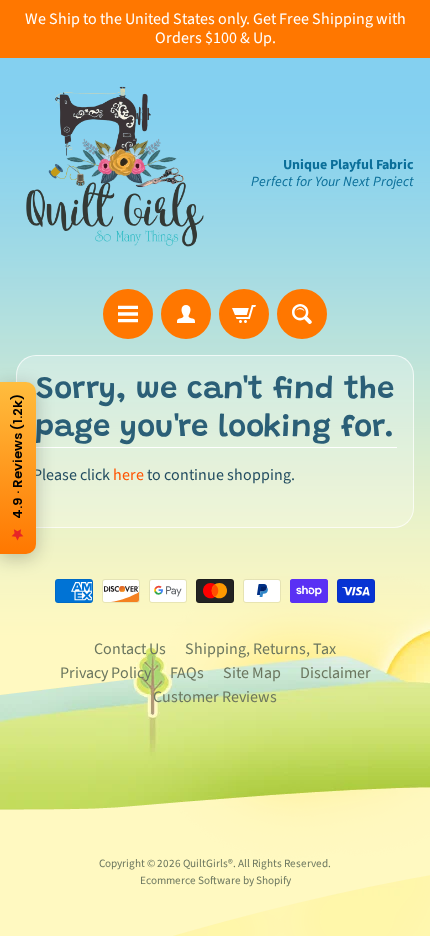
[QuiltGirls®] (115, 173)
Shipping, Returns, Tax (260, 649)
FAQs (187, 673)
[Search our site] (302, 314)
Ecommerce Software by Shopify (215, 880)
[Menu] (128, 314)
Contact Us (130, 649)
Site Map (252, 673)
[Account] (186, 314)
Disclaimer (335, 673)
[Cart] (244, 314)
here (128, 475)
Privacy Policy (105, 673)
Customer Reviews (215, 697)
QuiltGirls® (208, 863)
